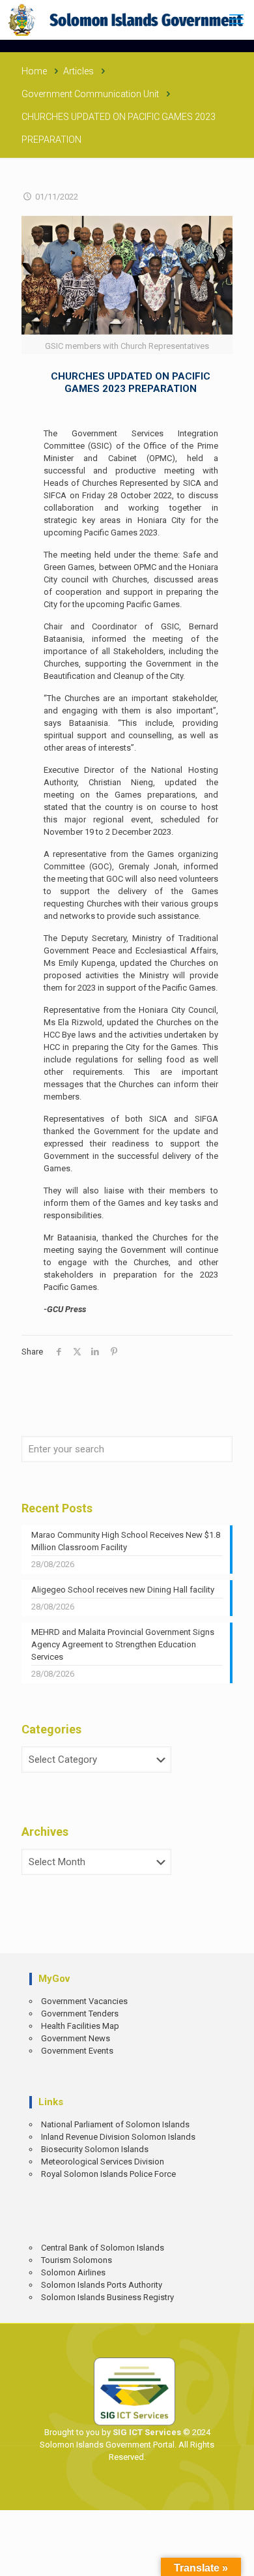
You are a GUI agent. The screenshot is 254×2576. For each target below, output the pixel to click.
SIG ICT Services (146, 2432)
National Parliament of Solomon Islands (115, 2124)
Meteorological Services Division (103, 2162)
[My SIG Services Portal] (127, 20)
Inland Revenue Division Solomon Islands (118, 2137)
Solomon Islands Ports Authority (102, 2285)
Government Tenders (80, 2014)
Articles (78, 71)
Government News (76, 2038)
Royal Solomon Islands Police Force (108, 2174)
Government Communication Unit (90, 94)
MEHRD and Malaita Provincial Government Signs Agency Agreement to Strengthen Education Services (123, 1644)
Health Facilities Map (80, 2026)
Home (34, 71)
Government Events (77, 2051)
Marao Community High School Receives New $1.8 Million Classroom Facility (126, 1541)
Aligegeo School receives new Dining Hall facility (123, 1590)
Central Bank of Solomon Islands (103, 2248)
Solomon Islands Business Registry (107, 2297)
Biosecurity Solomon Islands (95, 2149)
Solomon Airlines (73, 2272)
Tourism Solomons (77, 2260)
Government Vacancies (84, 2001)
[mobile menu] (236, 20)
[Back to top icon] (235, 2557)
